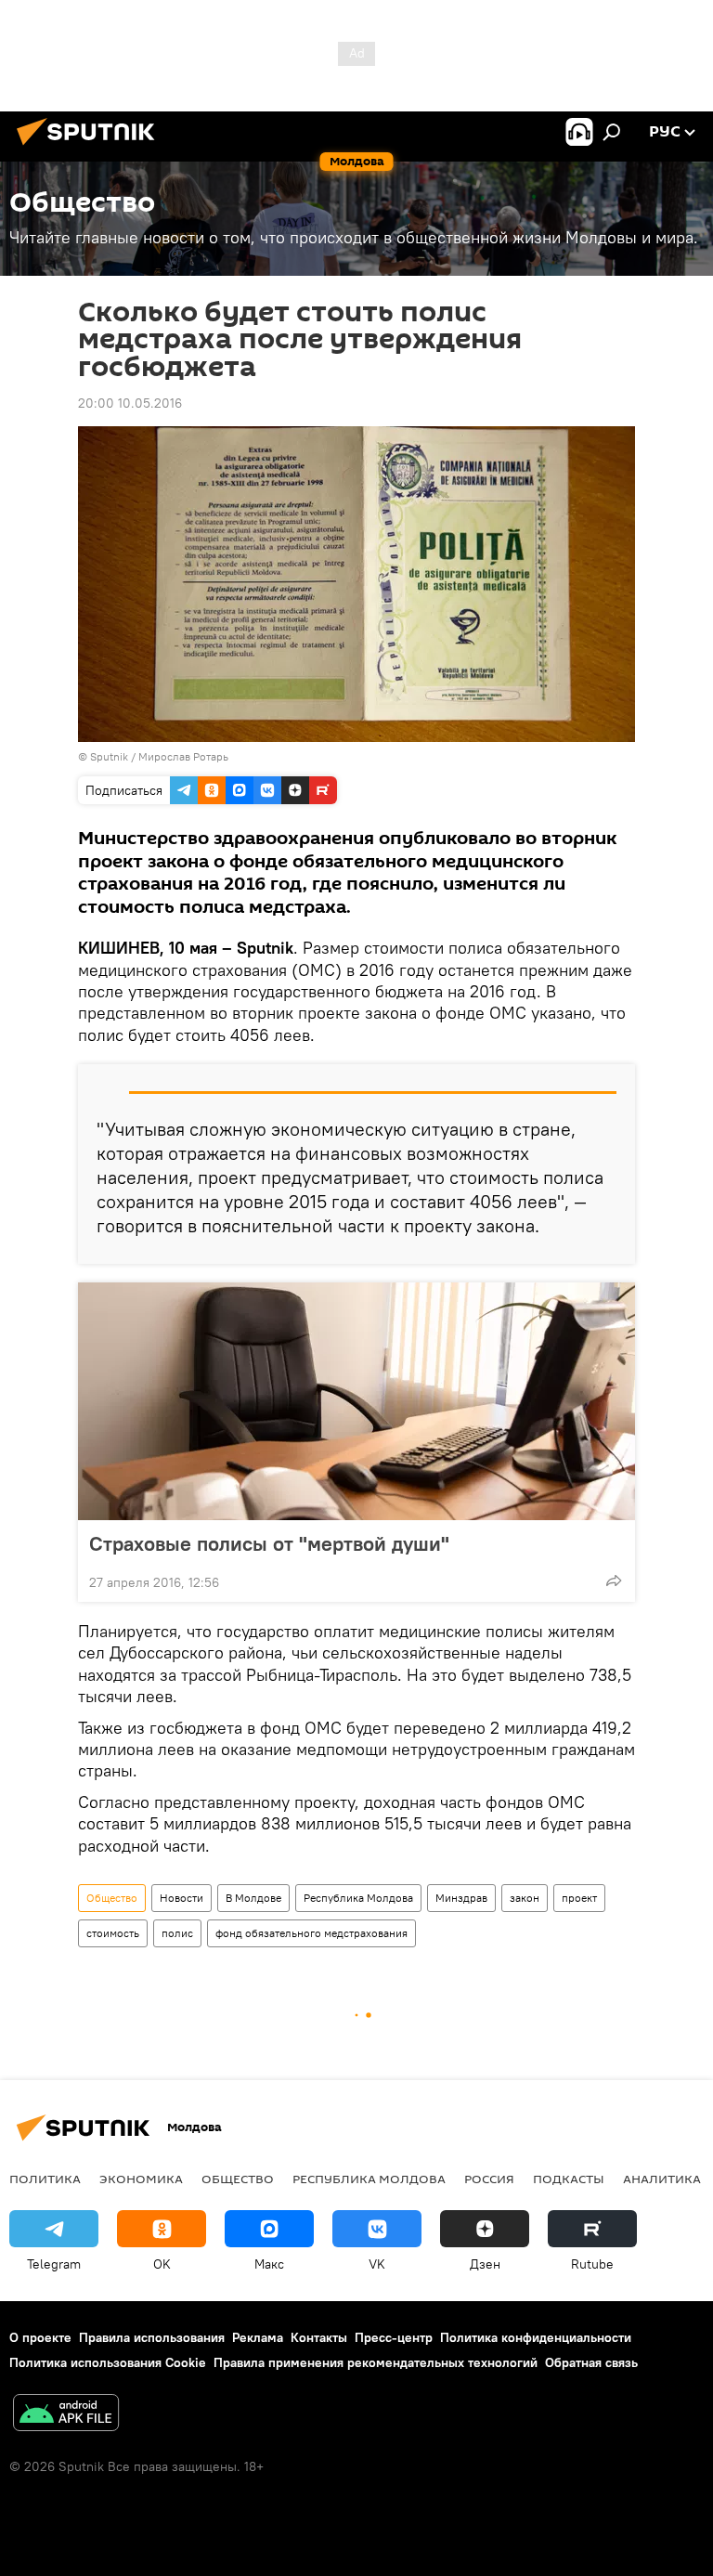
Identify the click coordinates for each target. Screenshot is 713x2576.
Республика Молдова (358, 1898)
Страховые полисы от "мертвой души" (269, 1543)
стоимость (113, 1933)
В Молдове (253, 1898)
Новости (181, 1898)
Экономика (141, 2179)
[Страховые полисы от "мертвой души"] (356, 1401)
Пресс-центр (394, 2337)
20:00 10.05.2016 (130, 403)
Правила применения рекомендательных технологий (376, 2362)
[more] (614, 1581)
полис (177, 1933)
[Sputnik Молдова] (91, 148)
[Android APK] (66, 2415)
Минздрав (461, 1898)
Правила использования (152, 2337)
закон (525, 1898)
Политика (45, 2179)
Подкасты (569, 2179)
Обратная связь (591, 2362)
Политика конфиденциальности (536, 2337)
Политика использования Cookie (108, 2362)
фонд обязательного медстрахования (311, 1933)
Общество (112, 1898)
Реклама (258, 2337)
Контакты (319, 2337)
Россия (489, 2179)
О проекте (40, 2337)
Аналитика (662, 2179)
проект (579, 1898)
